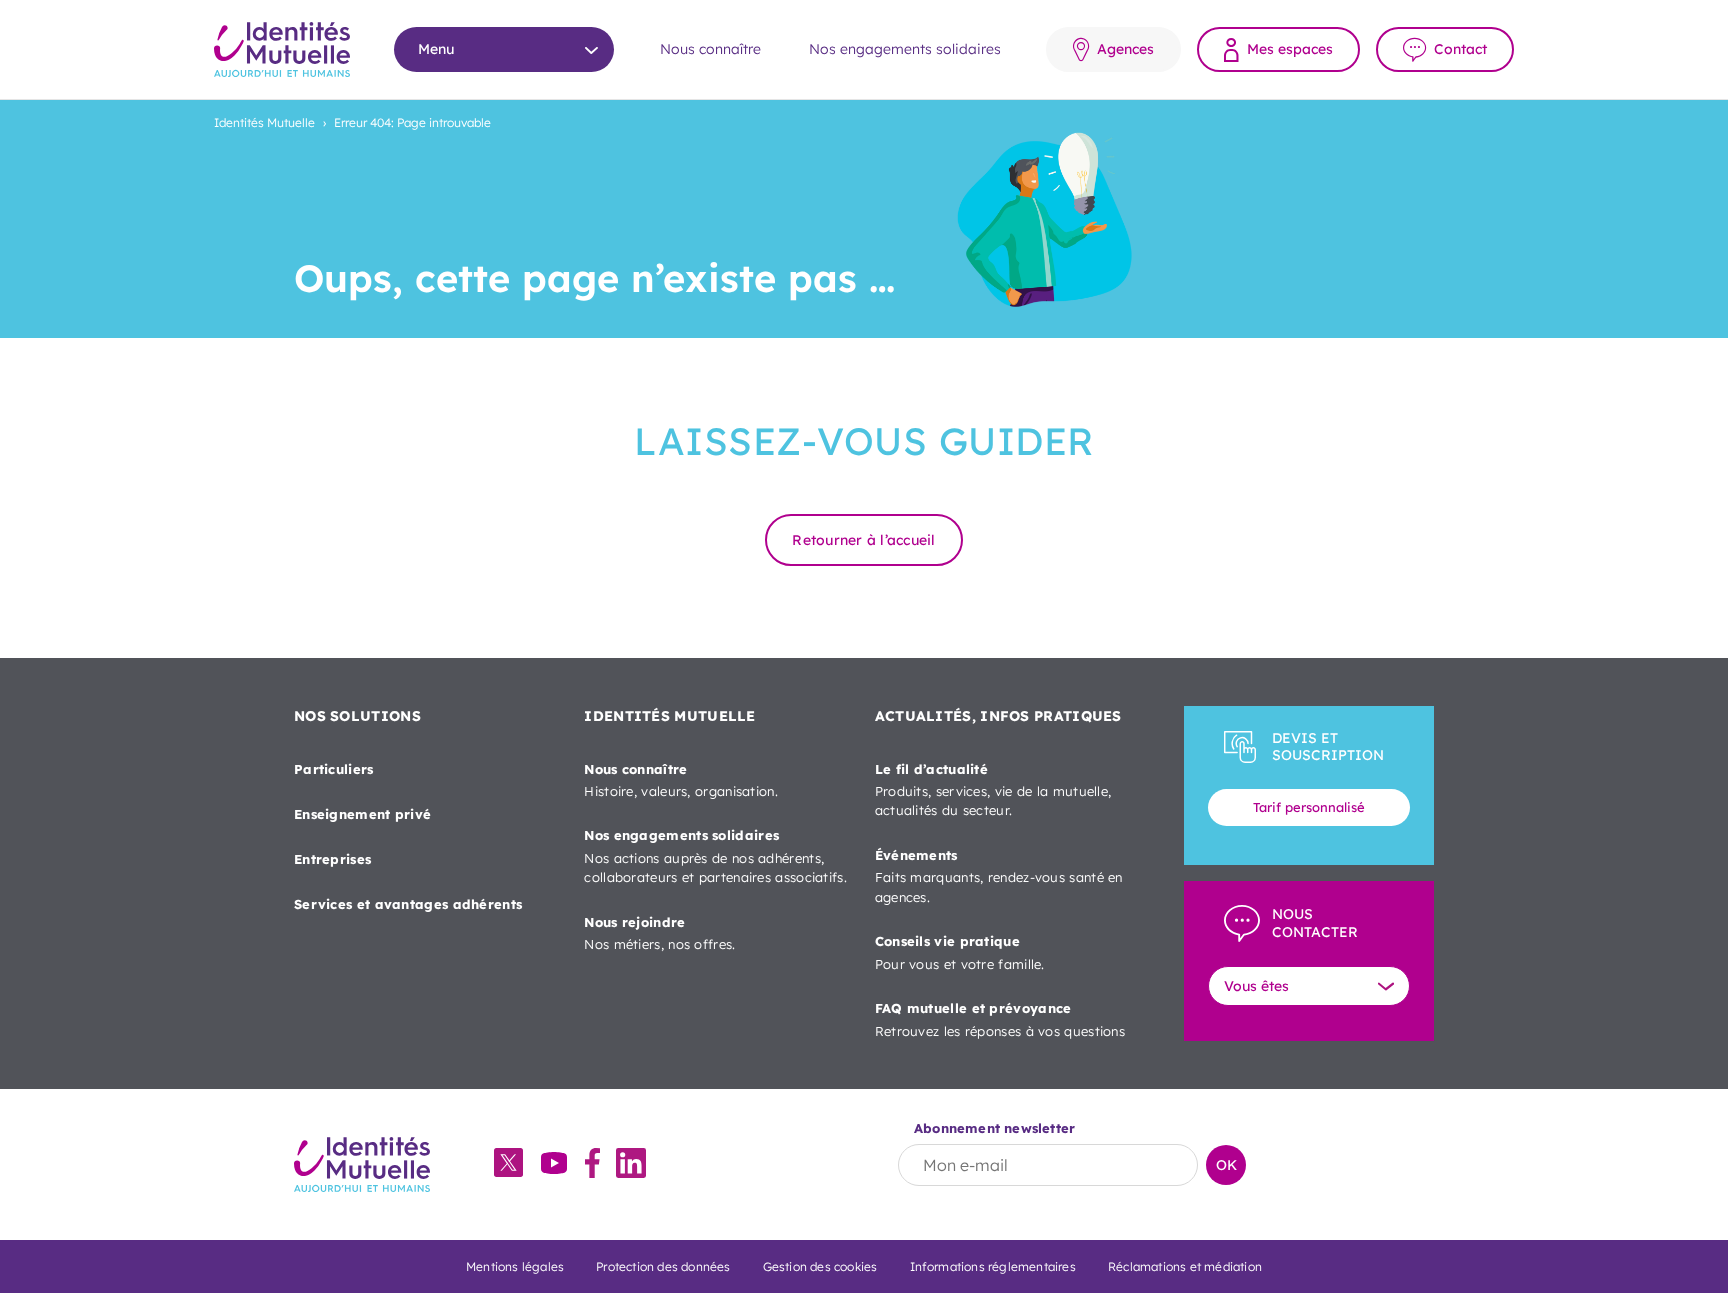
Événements (999, 876)
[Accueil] (282, 49)
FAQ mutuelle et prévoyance (1000, 1019)
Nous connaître (710, 49)
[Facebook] (592, 1165)
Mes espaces (1290, 49)
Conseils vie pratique (960, 952)
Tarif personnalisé (1309, 807)
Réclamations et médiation (1185, 1266)
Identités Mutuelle (264, 122)
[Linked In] (631, 1165)
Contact (1460, 49)
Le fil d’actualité (993, 790)
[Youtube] (554, 1165)
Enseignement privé (362, 814)
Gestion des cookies (820, 1266)
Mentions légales (515, 1266)
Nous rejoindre (659, 933)
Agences (1125, 49)
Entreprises (332, 859)
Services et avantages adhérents (408, 904)
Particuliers (334, 769)
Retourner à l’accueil (863, 540)
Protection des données (663, 1266)
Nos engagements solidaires (905, 49)
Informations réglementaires (993, 1266)
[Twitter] (508, 1164)
